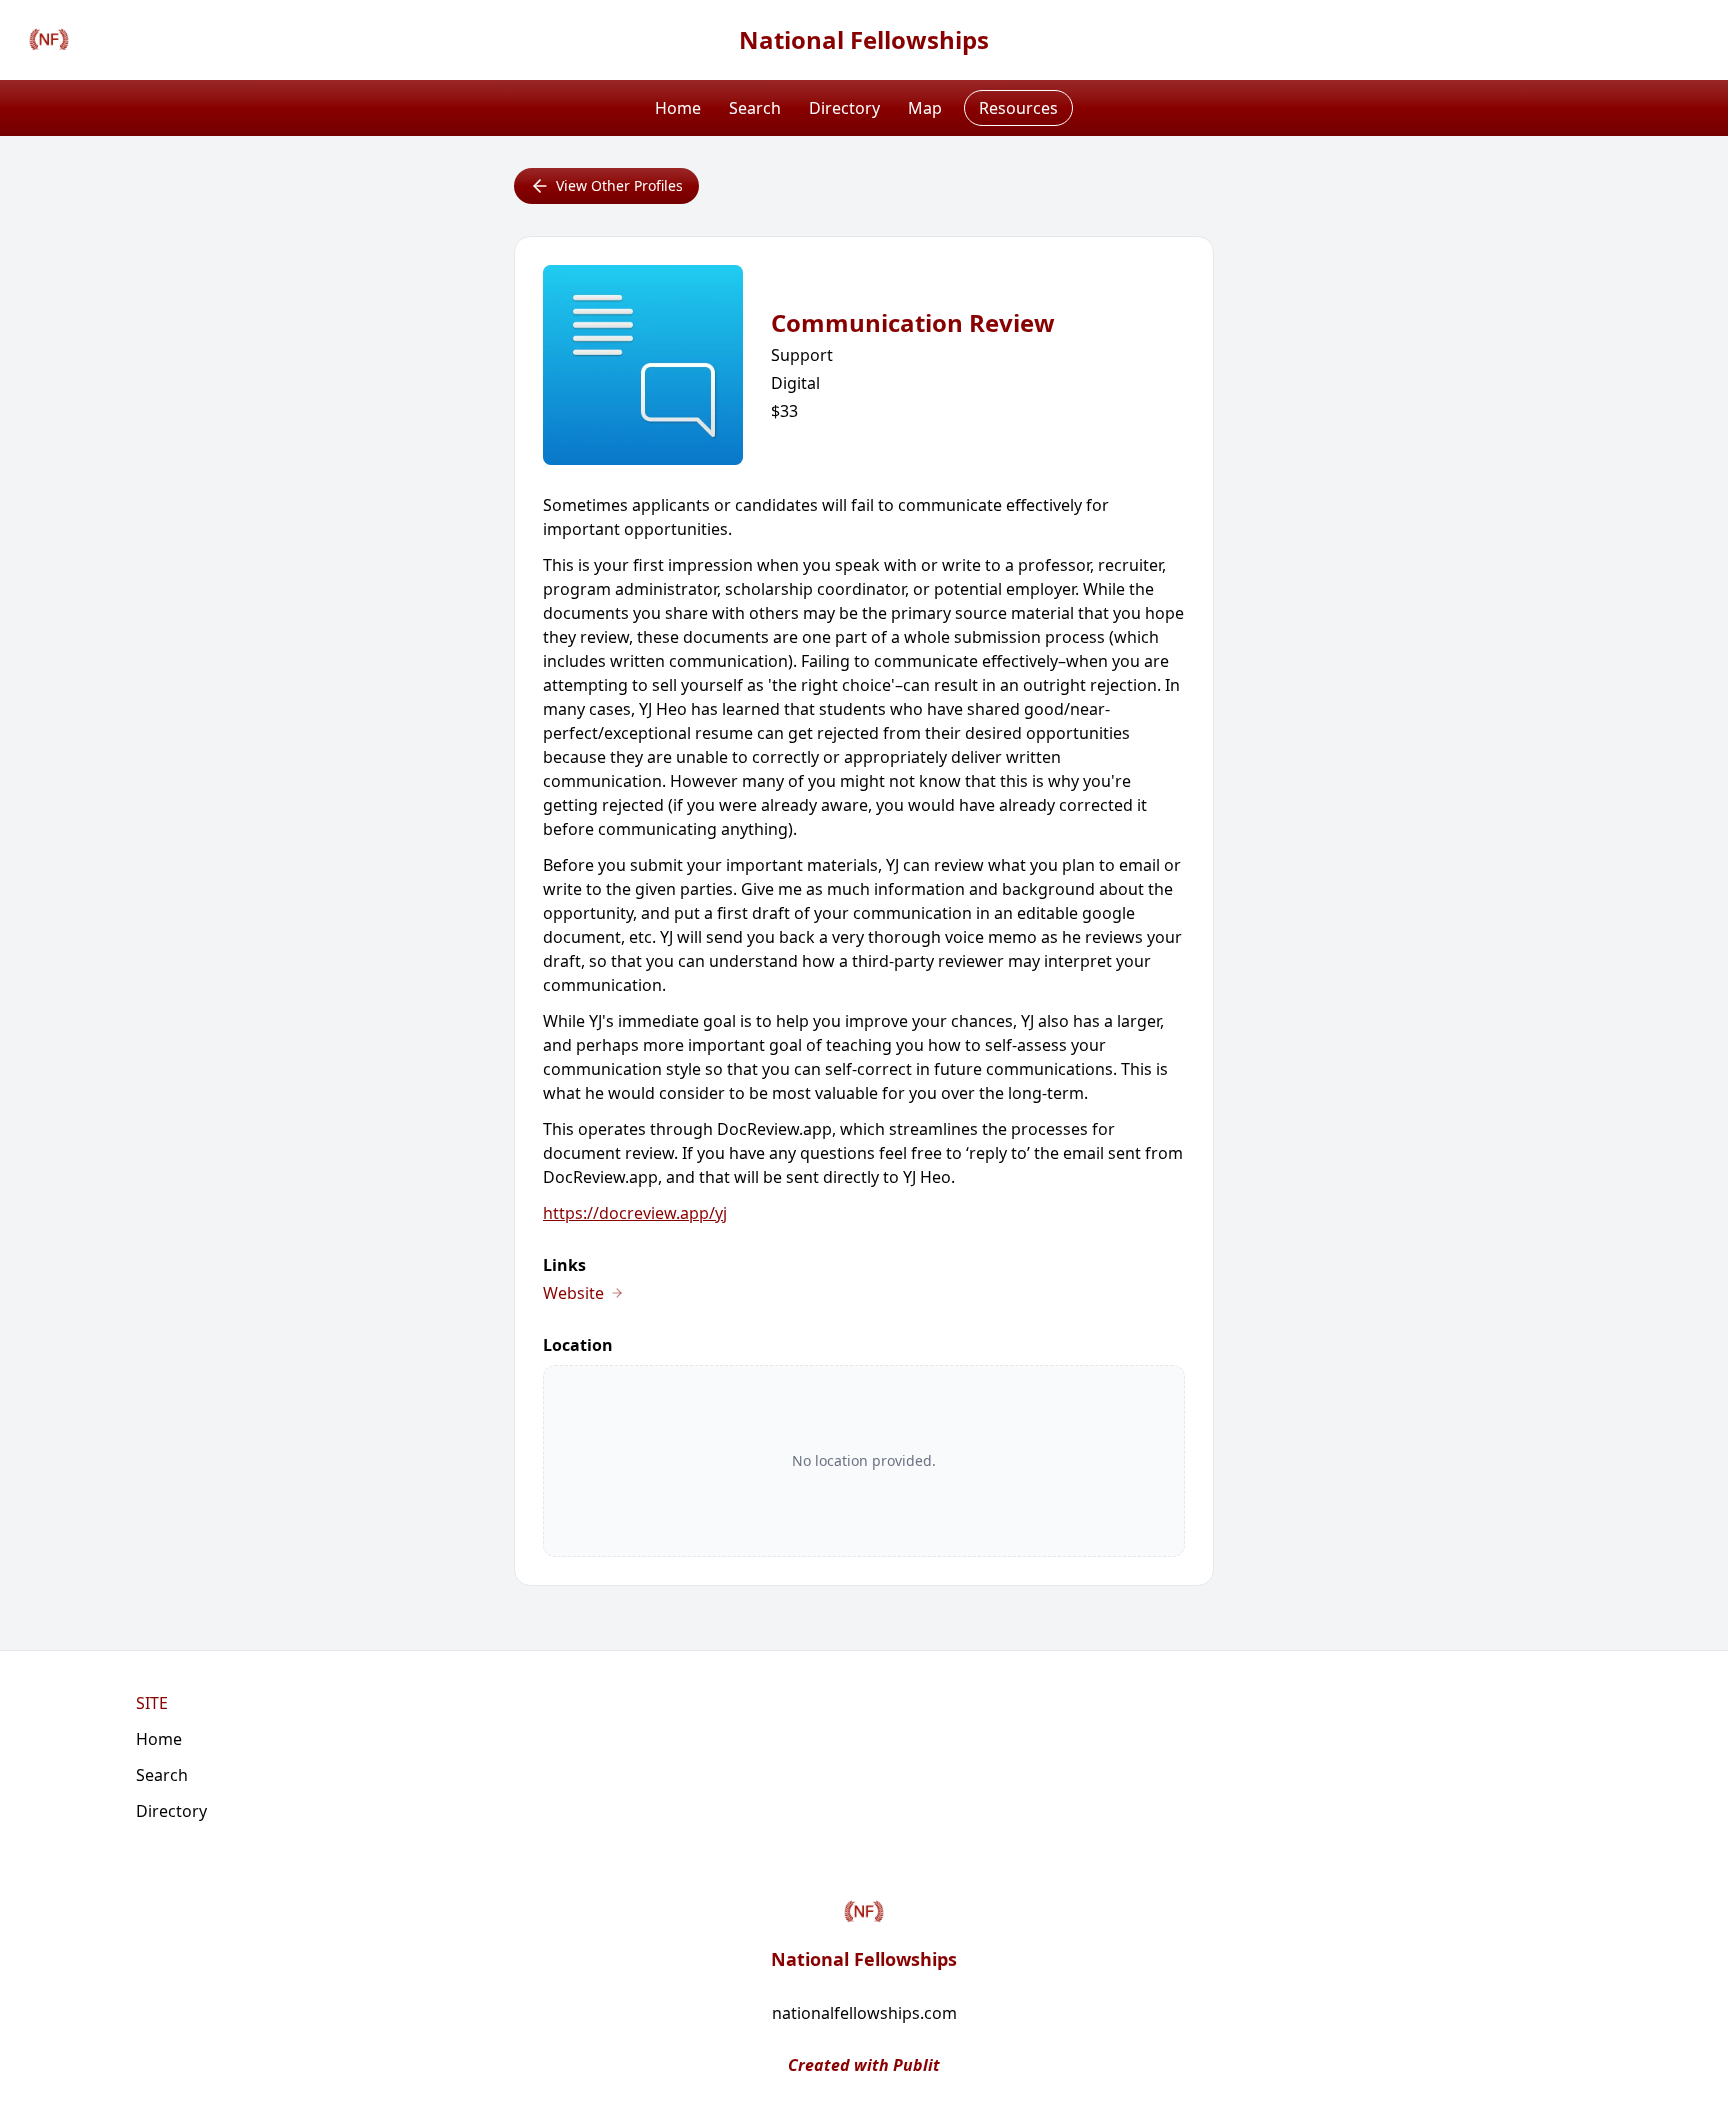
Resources (1018, 108)
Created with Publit (864, 2065)
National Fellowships (864, 39)
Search (755, 108)
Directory (844, 108)
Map (925, 108)
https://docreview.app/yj (635, 1213)
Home (678, 108)
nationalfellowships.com (864, 2013)
